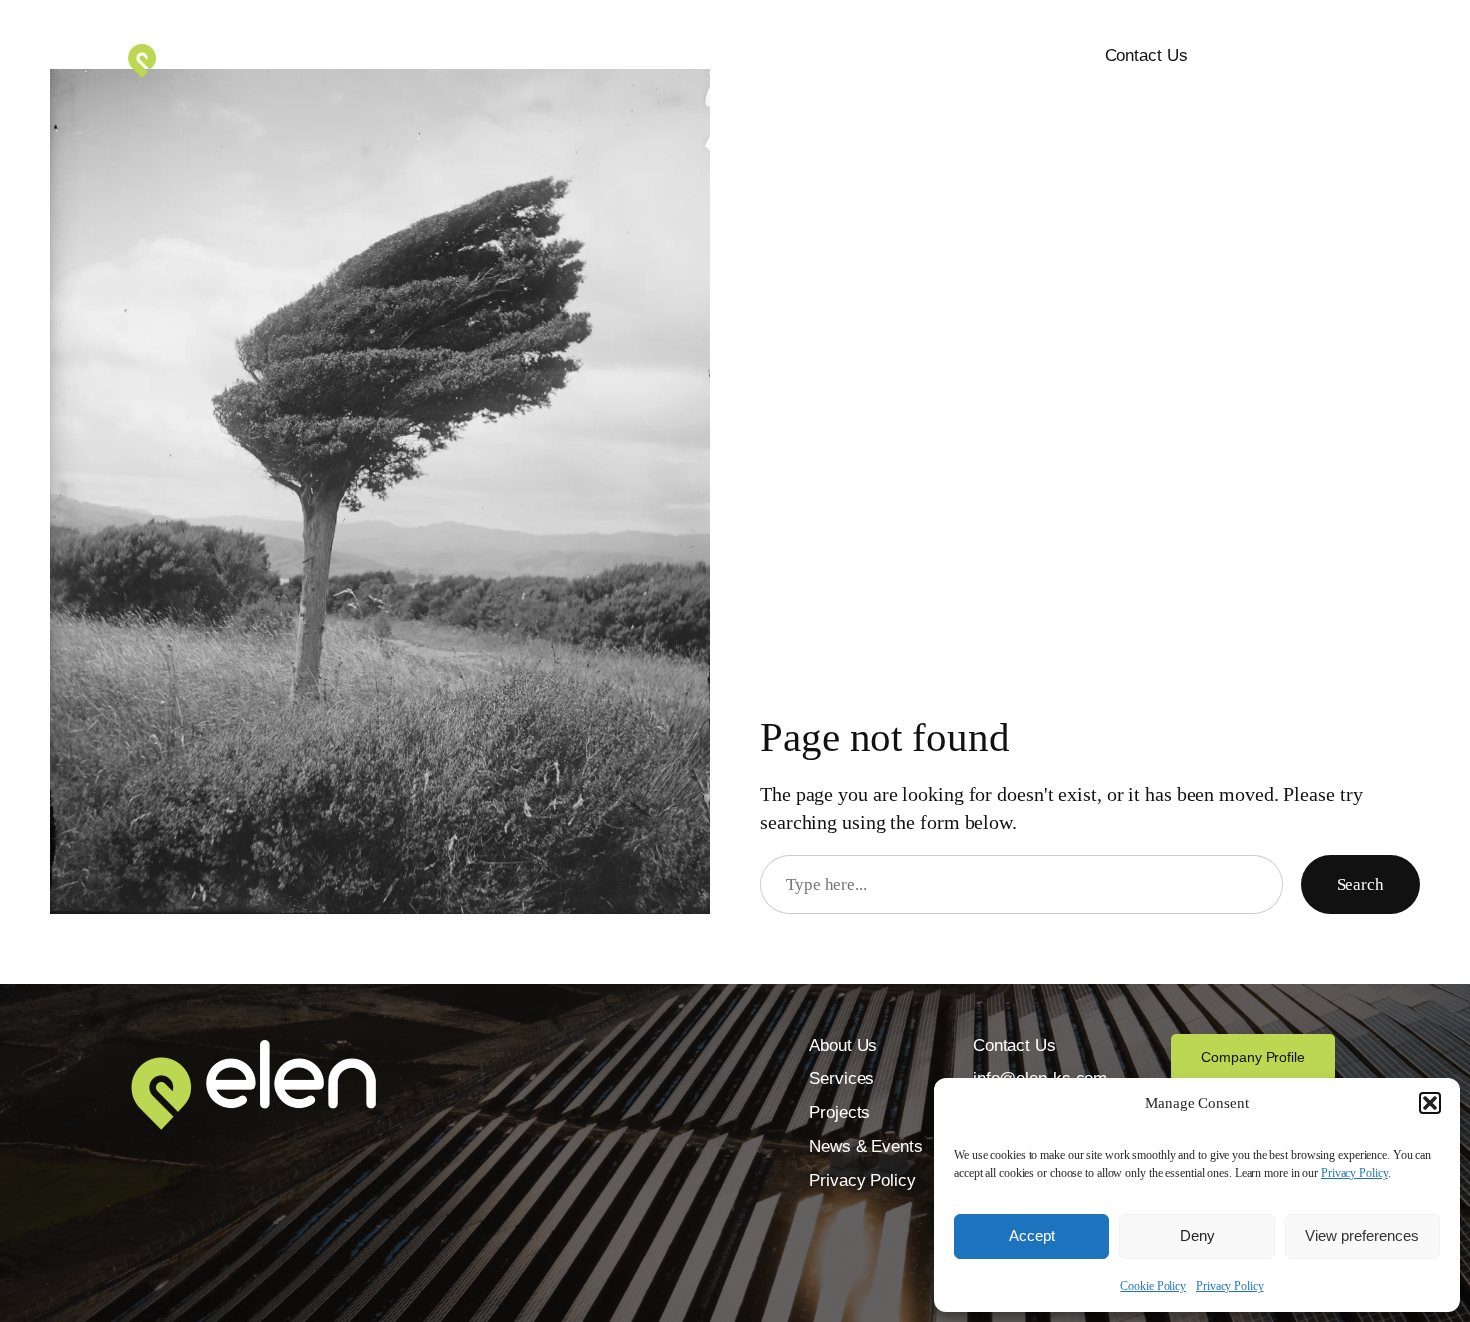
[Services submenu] (796, 56)
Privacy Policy (1354, 1173)
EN (1284, 56)
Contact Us (1146, 55)
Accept (1032, 1235)
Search (1360, 884)
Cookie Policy (1153, 1286)
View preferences (1362, 1235)
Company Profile (1253, 1057)
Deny (1197, 1235)
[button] (1430, 1103)
